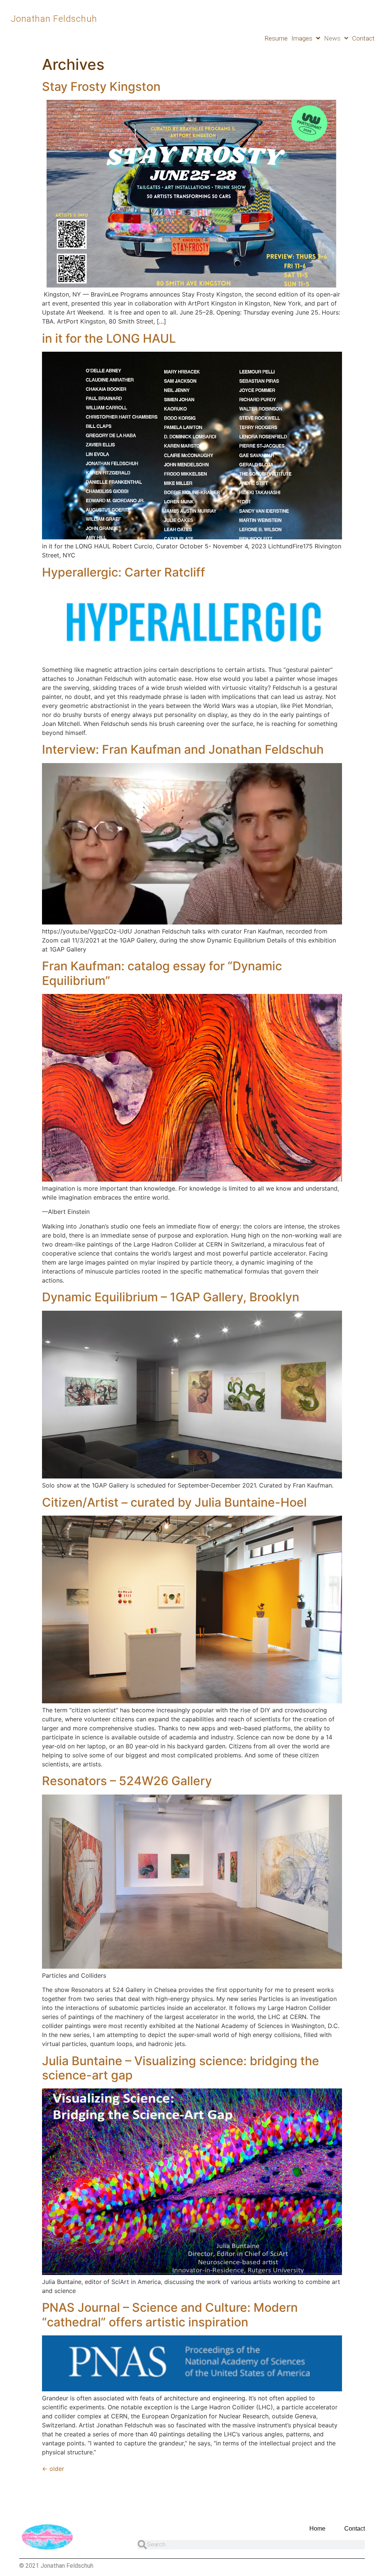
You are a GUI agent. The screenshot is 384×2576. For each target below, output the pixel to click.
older (53, 2469)
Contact (363, 38)
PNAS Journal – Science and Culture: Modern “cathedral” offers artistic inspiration (170, 2315)
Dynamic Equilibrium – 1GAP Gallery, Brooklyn (171, 1297)
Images (302, 38)
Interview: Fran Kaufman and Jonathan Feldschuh (183, 749)
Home (317, 2529)
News (332, 38)
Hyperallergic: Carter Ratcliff (124, 572)
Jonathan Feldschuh (54, 19)
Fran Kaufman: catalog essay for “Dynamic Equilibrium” (162, 973)
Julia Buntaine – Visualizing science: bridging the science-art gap (181, 2068)
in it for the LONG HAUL (109, 338)
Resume (276, 38)
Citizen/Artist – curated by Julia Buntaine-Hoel (174, 1502)
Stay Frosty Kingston (101, 87)
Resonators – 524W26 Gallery (127, 1781)
